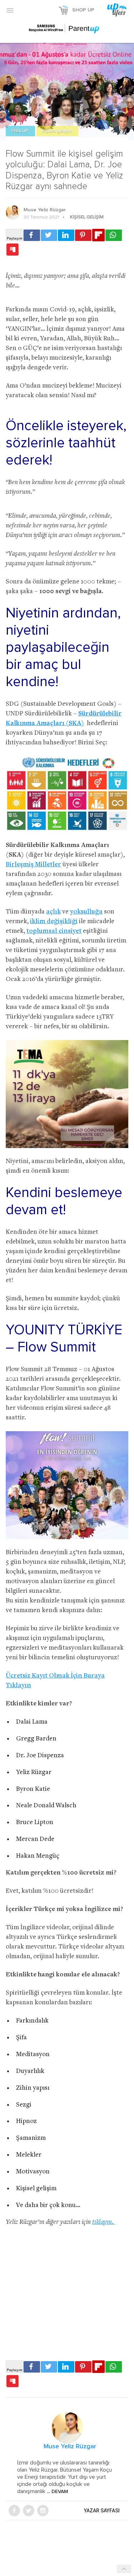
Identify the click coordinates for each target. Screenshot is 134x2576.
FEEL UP (20, 131)
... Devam (57, 2492)
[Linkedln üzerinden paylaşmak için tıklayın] (66, 235)
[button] (10, 10)
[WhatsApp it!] (114, 235)
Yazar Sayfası (102, 2511)
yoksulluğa (86, 912)
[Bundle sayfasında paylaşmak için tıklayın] (13, 250)
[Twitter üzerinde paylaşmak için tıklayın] (49, 235)
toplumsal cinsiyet (54, 931)
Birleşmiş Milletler (33, 865)
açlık (53, 912)
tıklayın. (104, 2222)
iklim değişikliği (54, 922)
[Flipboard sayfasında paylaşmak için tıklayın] (98, 235)
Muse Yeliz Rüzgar (45, 210)
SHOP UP (83, 10)
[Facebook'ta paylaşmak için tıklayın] (32, 235)
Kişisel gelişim (57, 131)
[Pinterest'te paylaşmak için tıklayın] (83, 235)
